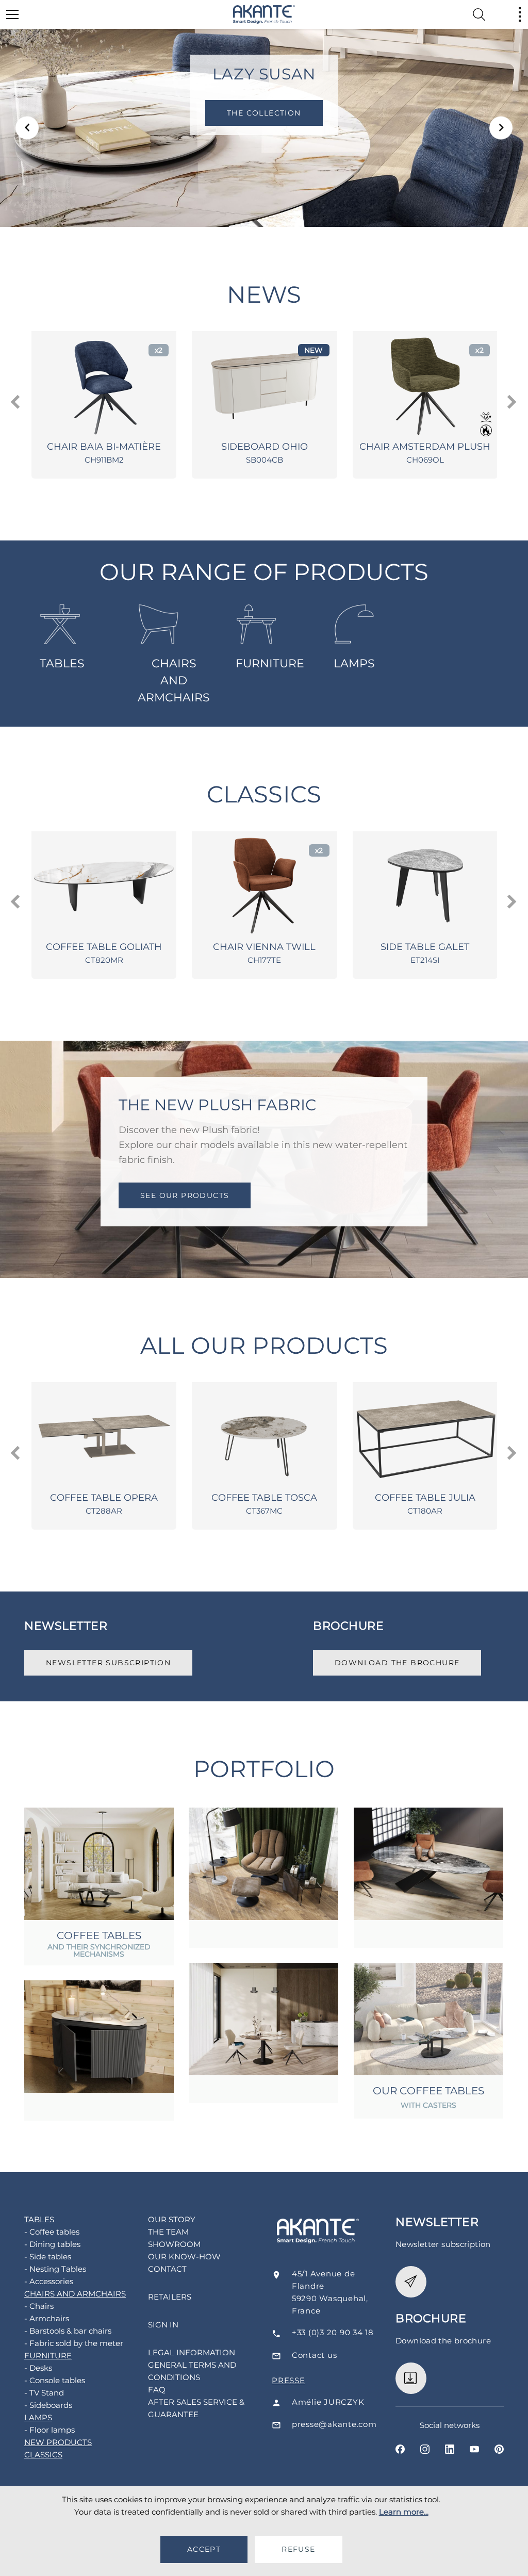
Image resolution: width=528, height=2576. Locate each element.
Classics (264, 794)
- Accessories (49, 2281)
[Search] (479, 14)
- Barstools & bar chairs (68, 2331)
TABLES (62, 663)
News (264, 294)
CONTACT (167, 2269)
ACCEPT (204, 2549)
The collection (264, 113)
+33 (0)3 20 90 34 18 (333, 2332)
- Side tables (48, 2257)
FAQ (157, 2390)
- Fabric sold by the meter (74, 2343)
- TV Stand (44, 2393)
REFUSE (298, 2549)
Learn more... (404, 2512)
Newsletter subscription (108, 1663)
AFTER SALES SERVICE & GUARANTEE (196, 2408)
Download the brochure (397, 1663)
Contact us (315, 2355)
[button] (27, 128)
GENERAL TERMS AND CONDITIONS (192, 2371)
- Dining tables (52, 2244)
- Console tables (55, 2380)
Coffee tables (99, 1935)
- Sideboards (48, 2405)
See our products (185, 1195)
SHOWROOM (174, 2244)
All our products (264, 1345)
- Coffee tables (52, 2232)
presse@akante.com (334, 2424)
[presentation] (16, 402)
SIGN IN (163, 2325)
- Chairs (39, 2306)
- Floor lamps (49, 2430)
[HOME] (264, 14)
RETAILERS (170, 2297)
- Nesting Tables (55, 2269)
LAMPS (354, 663)
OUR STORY (172, 2219)
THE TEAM (168, 2232)
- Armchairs (47, 2318)
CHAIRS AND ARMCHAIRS (174, 680)
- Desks (38, 2368)
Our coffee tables (428, 2091)
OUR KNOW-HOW (184, 2257)
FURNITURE (270, 663)
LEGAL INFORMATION (192, 2352)
